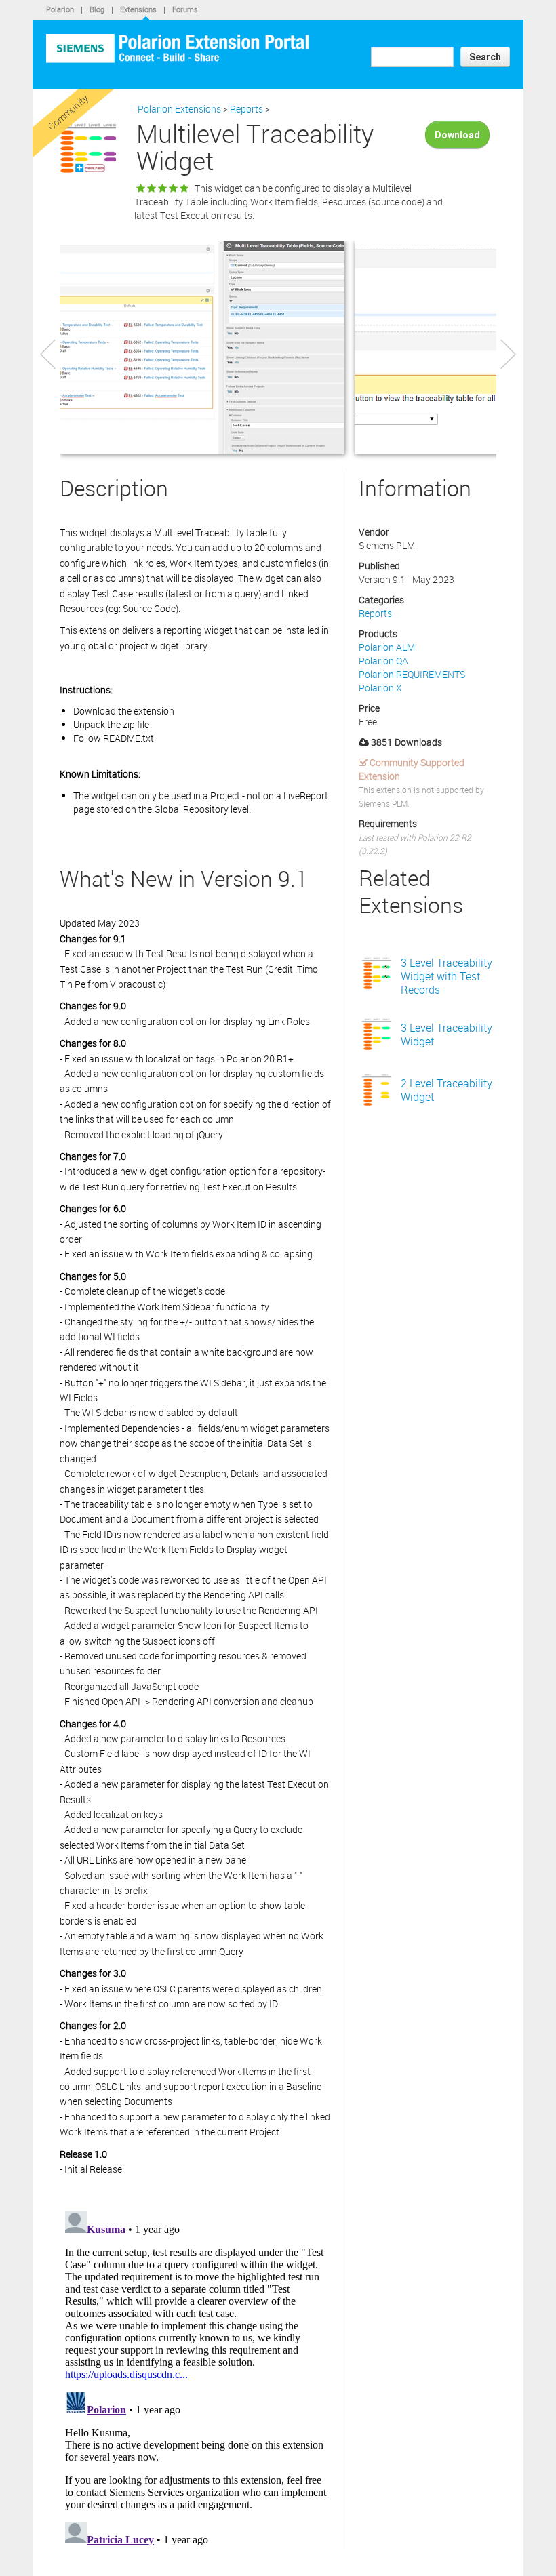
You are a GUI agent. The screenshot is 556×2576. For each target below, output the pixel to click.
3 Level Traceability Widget (446, 1034)
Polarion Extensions (179, 109)
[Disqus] (196, 2375)
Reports (246, 109)
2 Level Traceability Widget (446, 1090)
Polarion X (380, 688)
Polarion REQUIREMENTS (412, 674)
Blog (97, 9)
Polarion (60, 9)
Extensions (138, 9)
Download (457, 135)
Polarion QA (383, 661)
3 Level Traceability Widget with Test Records (446, 976)
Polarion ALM (387, 647)
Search (485, 57)
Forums (185, 9)
